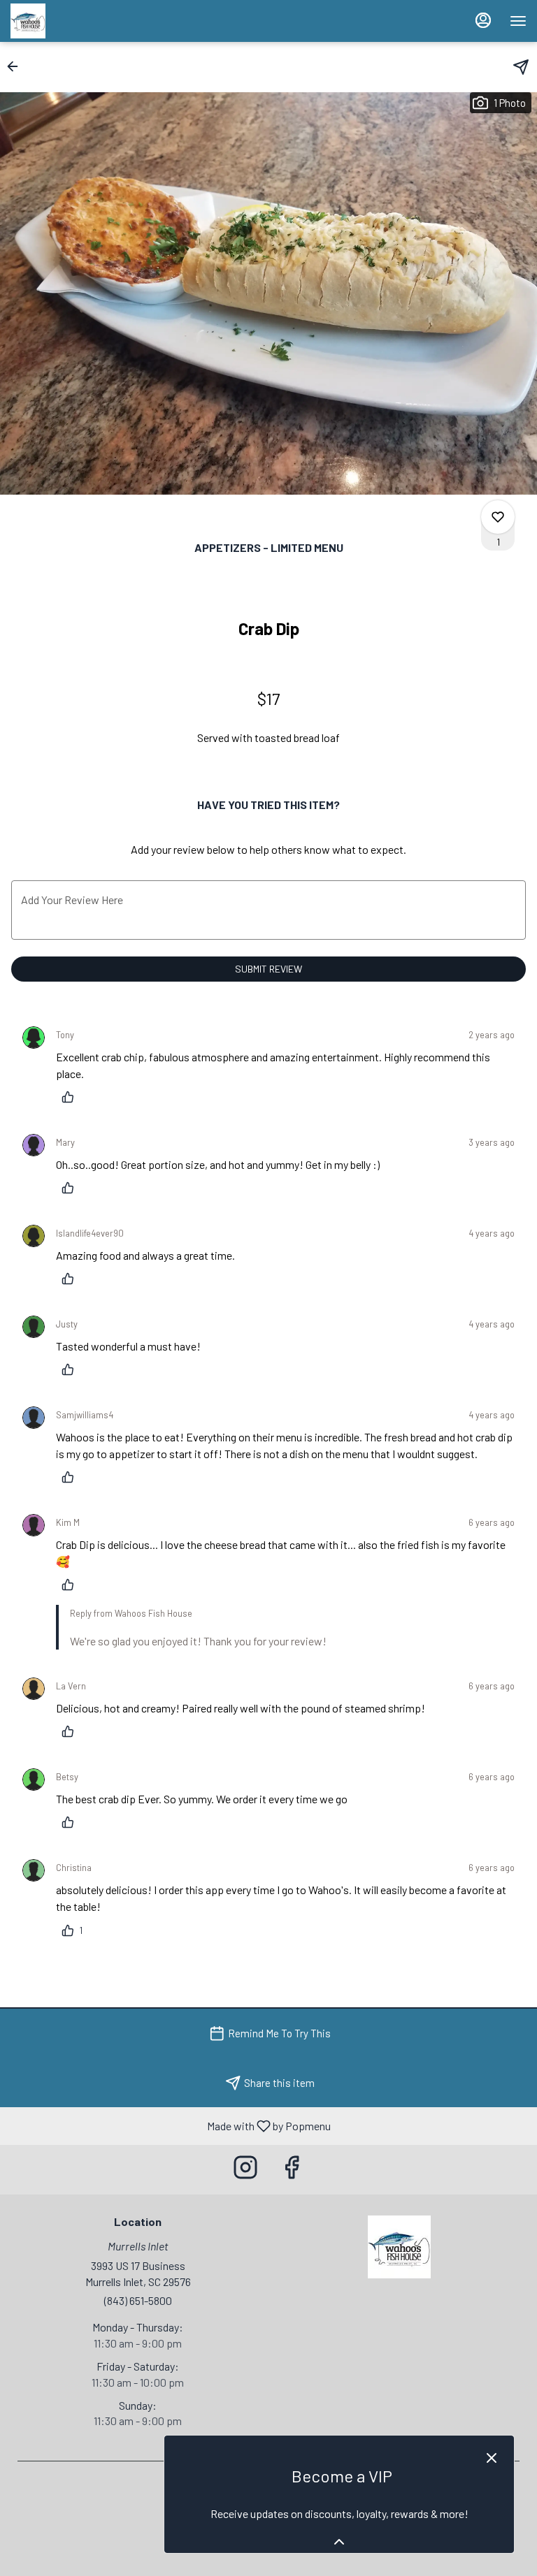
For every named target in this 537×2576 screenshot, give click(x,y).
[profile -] (483, 20)
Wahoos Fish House (399, 2247)
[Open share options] (521, 67)
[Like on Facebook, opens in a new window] (292, 2170)
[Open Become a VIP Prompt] (339, 2542)
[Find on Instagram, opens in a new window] (245, 2170)
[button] (17, 66)
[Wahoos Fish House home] (73, 21)
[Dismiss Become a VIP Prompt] (492, 2458)
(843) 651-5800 (138, 2300)
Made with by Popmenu (171, 2125)
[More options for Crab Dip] (498, 517)
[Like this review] (71, 1097)
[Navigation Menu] (518, 21)
